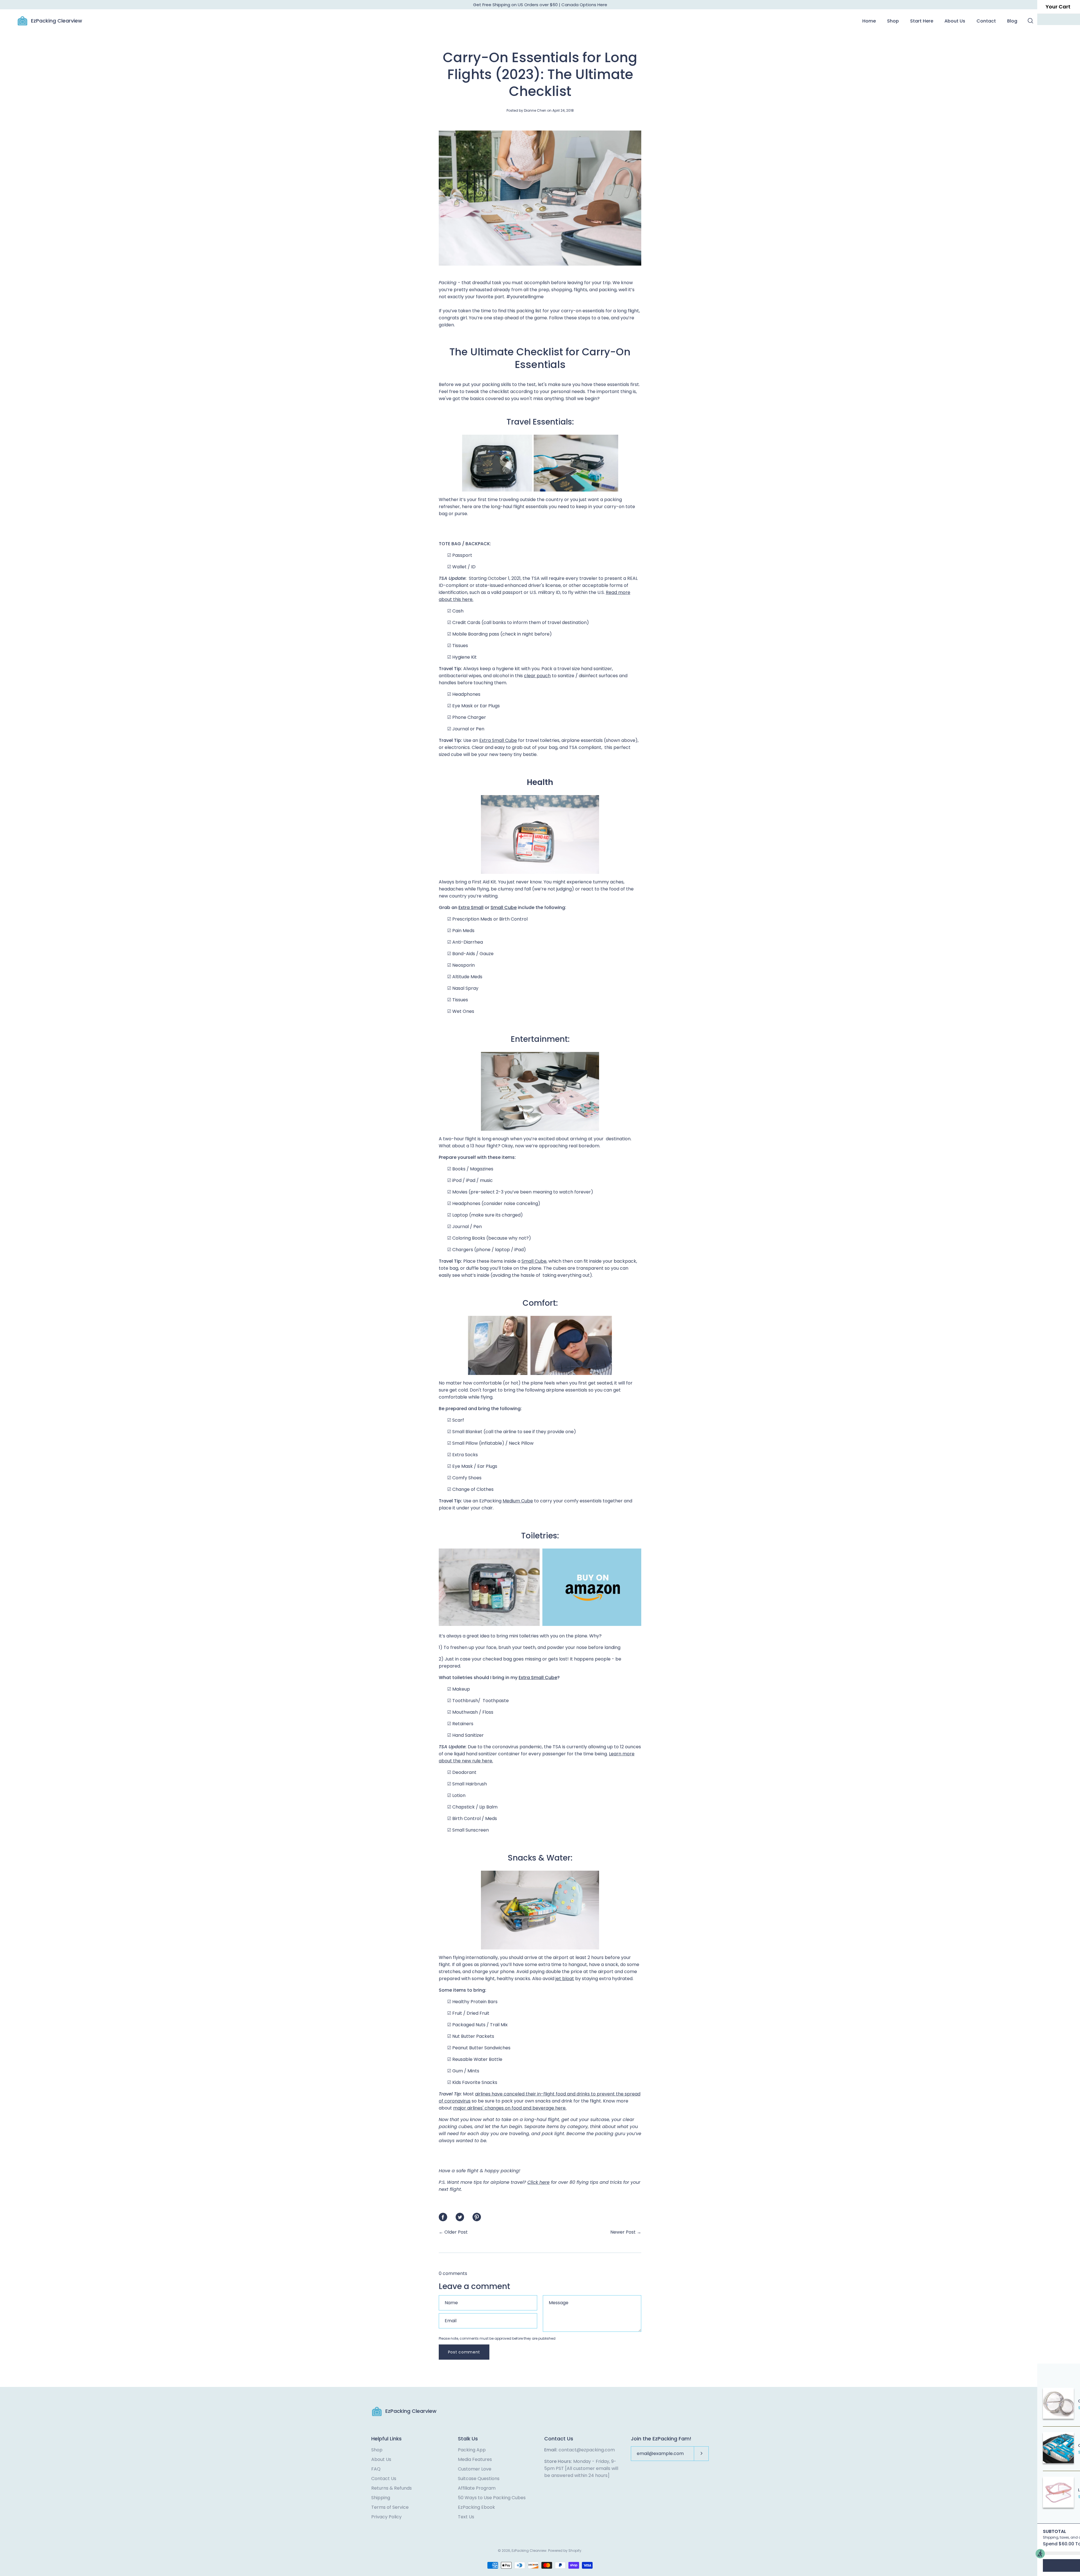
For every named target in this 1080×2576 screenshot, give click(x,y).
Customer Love (475, 2469)
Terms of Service (390, 2507)
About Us (955, 21)
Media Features (475, 2459)
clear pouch (537, 676)
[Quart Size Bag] (540, 1624)
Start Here (922, 21)
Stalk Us (468, 2439)
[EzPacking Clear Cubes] (540, 1091)
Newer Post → (626, 2232)
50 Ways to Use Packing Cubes (492, 2498)
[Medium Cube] (540, 1910)
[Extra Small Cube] (540, 463)
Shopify (575, 2551)
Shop (893, 21)
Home (869, 21)
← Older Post (453, 2232)
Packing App (472, 2450)
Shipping (381, 2498)
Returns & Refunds (391, 2488)
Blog (1012, 21)
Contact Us (384, 2479)
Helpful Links (386, 2439)
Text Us (466, 2517)
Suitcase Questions (479, 2479)
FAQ (376, 2469)
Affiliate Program (477, 2488)
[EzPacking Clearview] (22, 21)
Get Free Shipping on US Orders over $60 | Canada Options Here (540, 5)
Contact (986, 21)
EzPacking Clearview (57, 21)
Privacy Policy (386, 2517)
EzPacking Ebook (476, 2507)
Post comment (464, 2352)
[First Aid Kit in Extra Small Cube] (540, 834)
